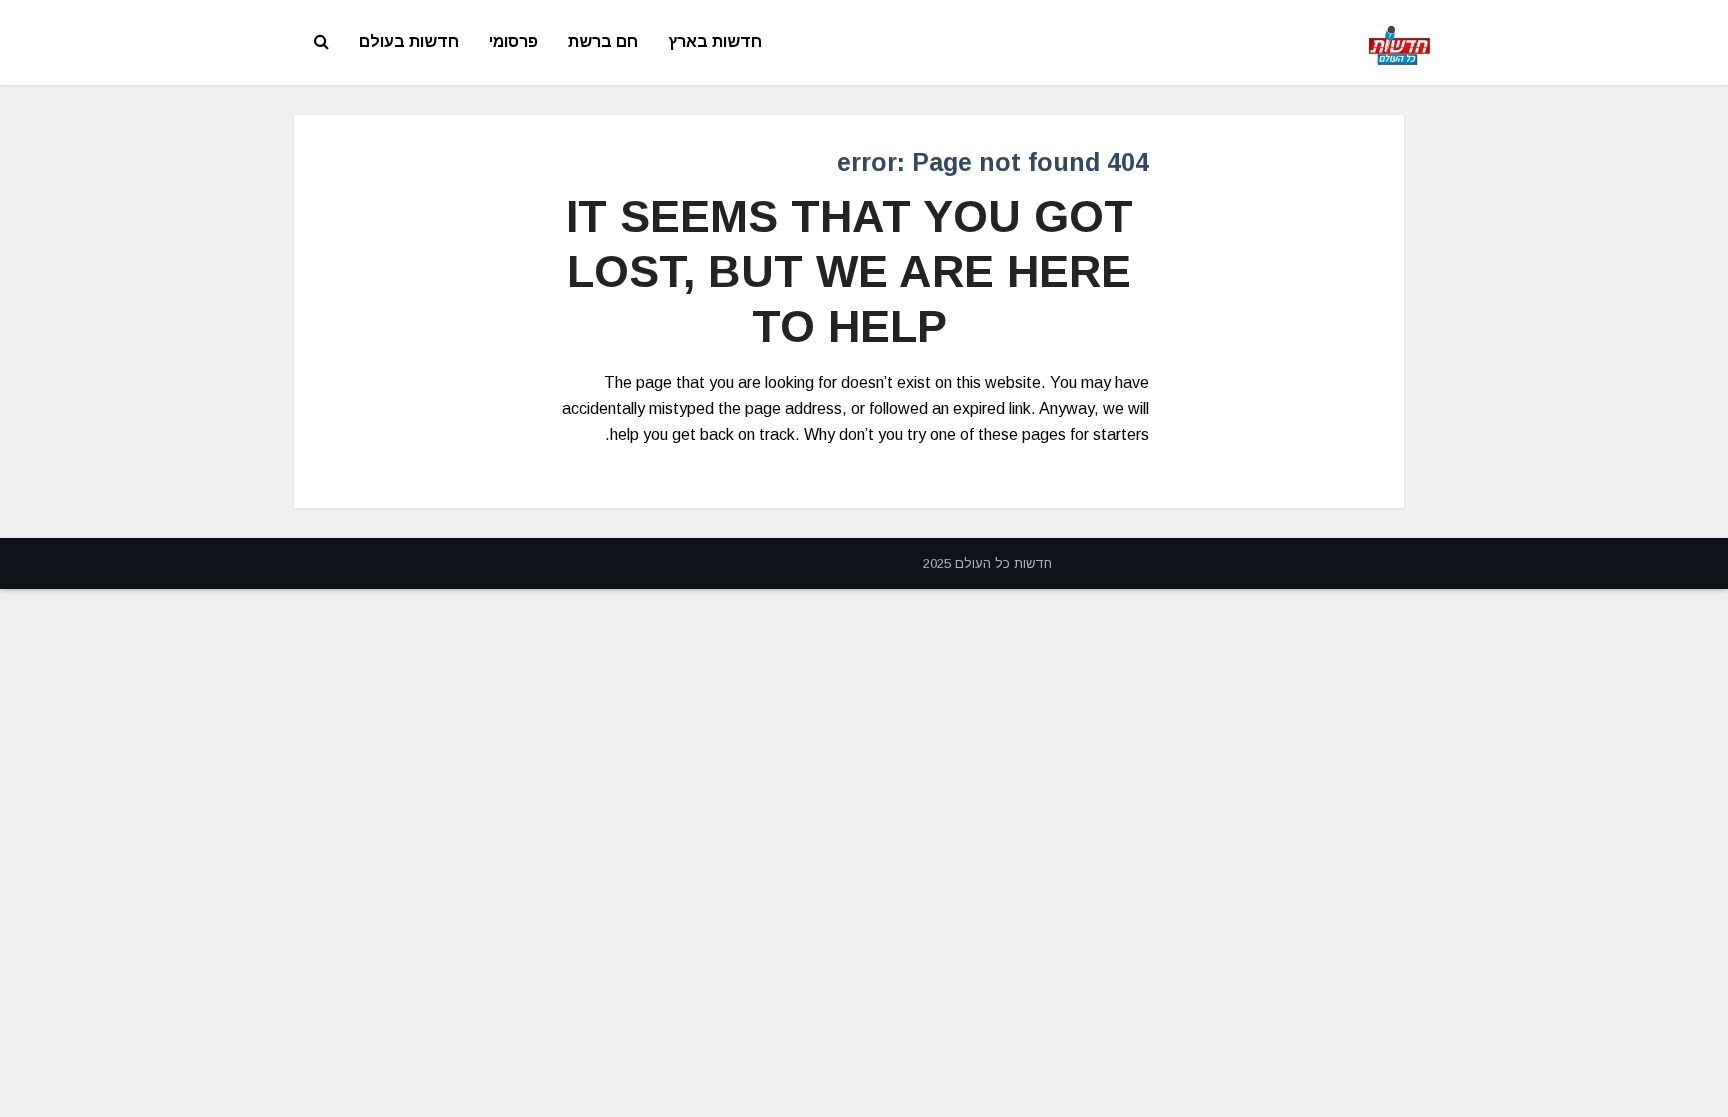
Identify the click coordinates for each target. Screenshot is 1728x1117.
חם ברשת (603, 41)
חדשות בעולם (409, 41)
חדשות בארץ (715, 41)
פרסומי (513, 41)
